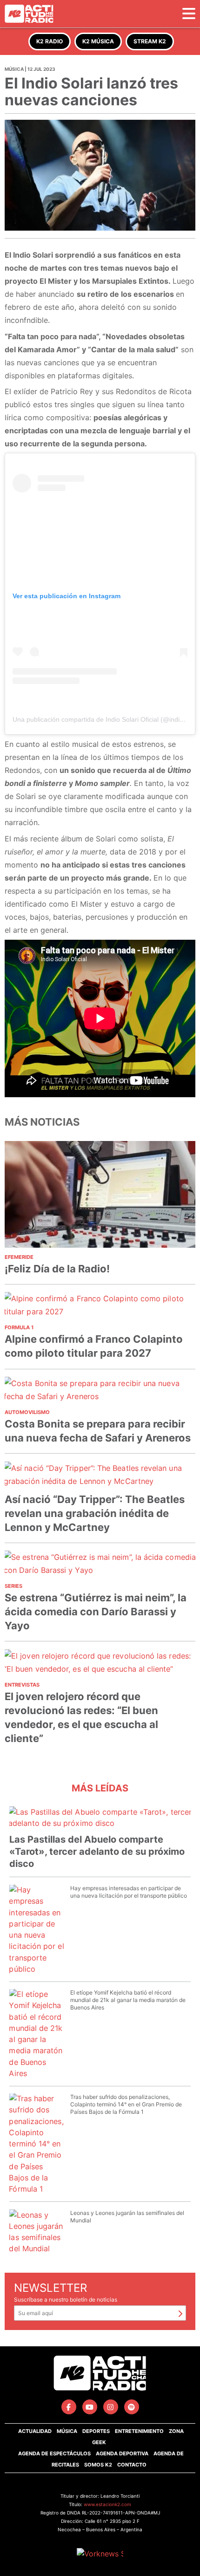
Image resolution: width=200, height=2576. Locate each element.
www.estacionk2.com (107, 2504)
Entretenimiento (139, 2431)
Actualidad (35, 2431)
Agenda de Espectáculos (54, 2453)
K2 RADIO (50, 41)
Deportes (96, 2431)
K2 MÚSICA (98, 41)
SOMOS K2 (98, 2465)
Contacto (132, 2465)
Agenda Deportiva (122, 2453)
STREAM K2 (150, 41)
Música (67, 2431)
